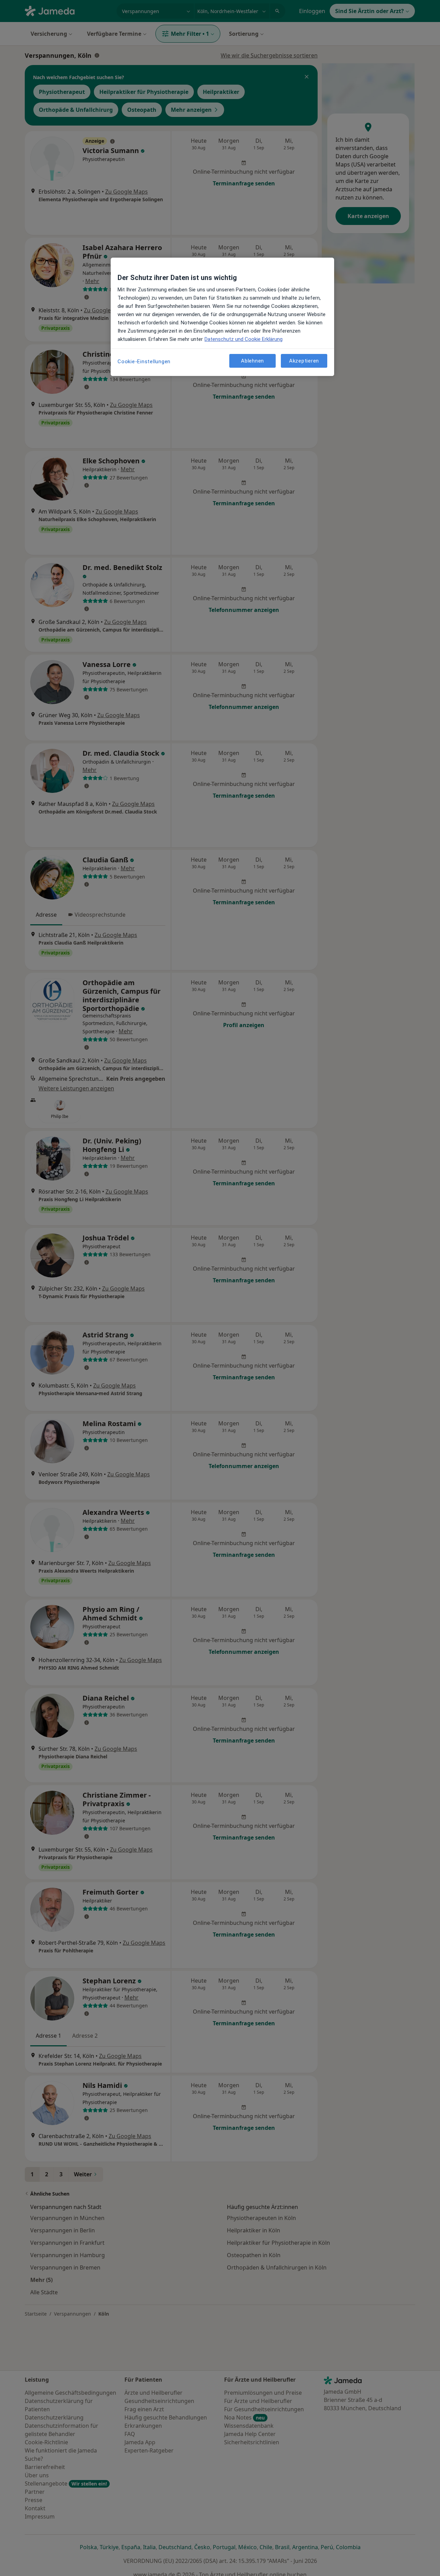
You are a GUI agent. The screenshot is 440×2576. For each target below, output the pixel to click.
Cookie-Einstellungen (144, 362)
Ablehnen (252, 360)
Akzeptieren (304, 360)
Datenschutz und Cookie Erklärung (244, 339)
